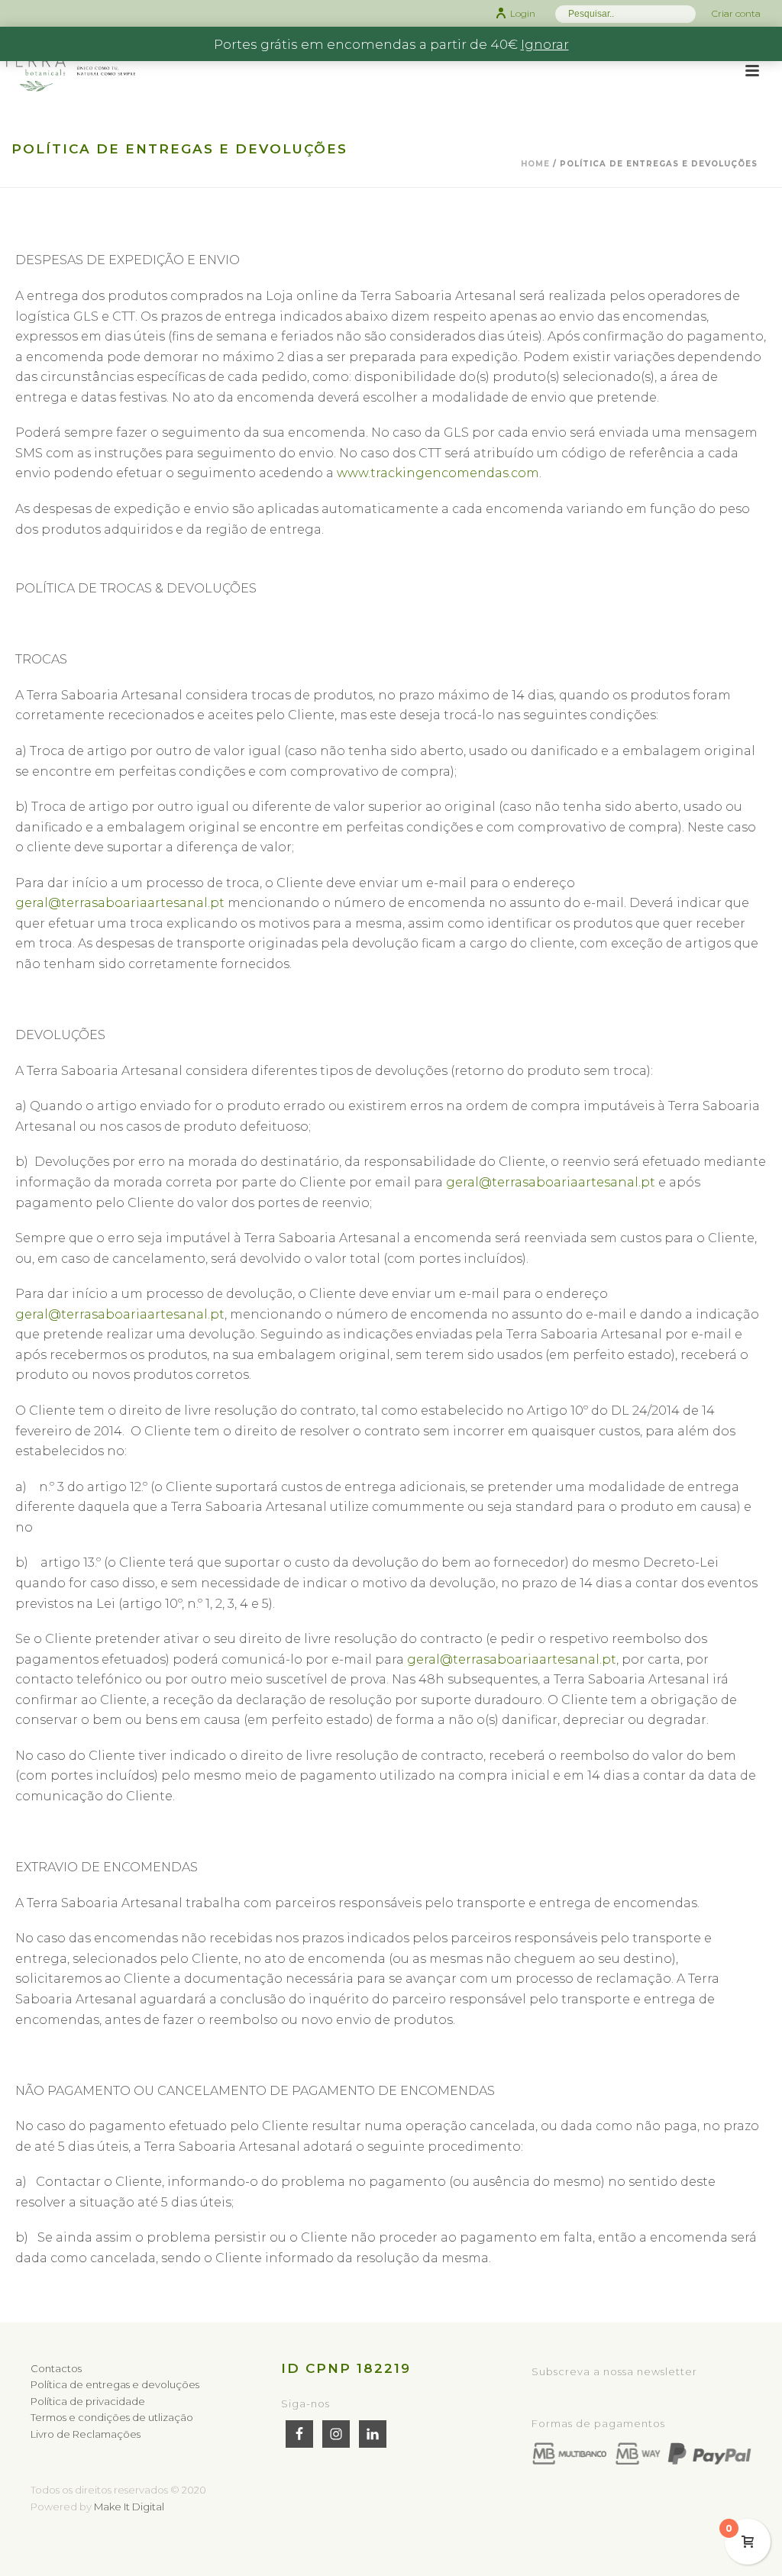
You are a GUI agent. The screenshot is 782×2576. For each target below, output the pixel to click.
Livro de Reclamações (86, 2434)
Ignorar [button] (545, 44)
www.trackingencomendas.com (438, 473)
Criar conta (736, 13)
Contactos (56, 2368)
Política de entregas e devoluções (115, 2384)
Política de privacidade (88, 2401)
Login (523, 13)
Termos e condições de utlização (112, 2417)
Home (535, 164)
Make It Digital (129, 2507)
